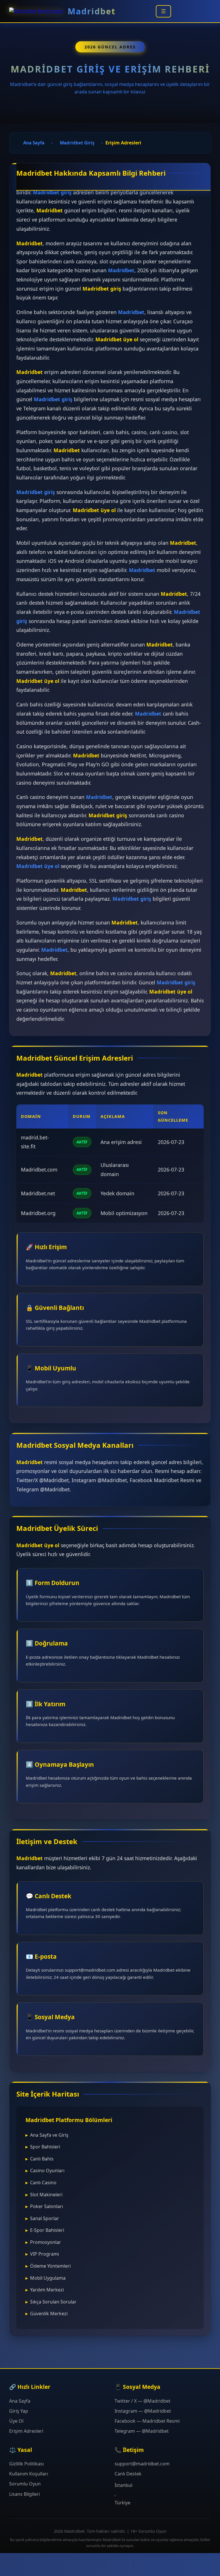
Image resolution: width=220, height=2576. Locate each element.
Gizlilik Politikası (26, 2464)
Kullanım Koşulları (29, 2474)
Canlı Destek (128, 2474)
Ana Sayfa (20, 2401)
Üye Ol (16, 2421)
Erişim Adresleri (26, 2431)
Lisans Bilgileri (24, 2494)
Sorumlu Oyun (25, 2484)
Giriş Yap (19, 2411)
